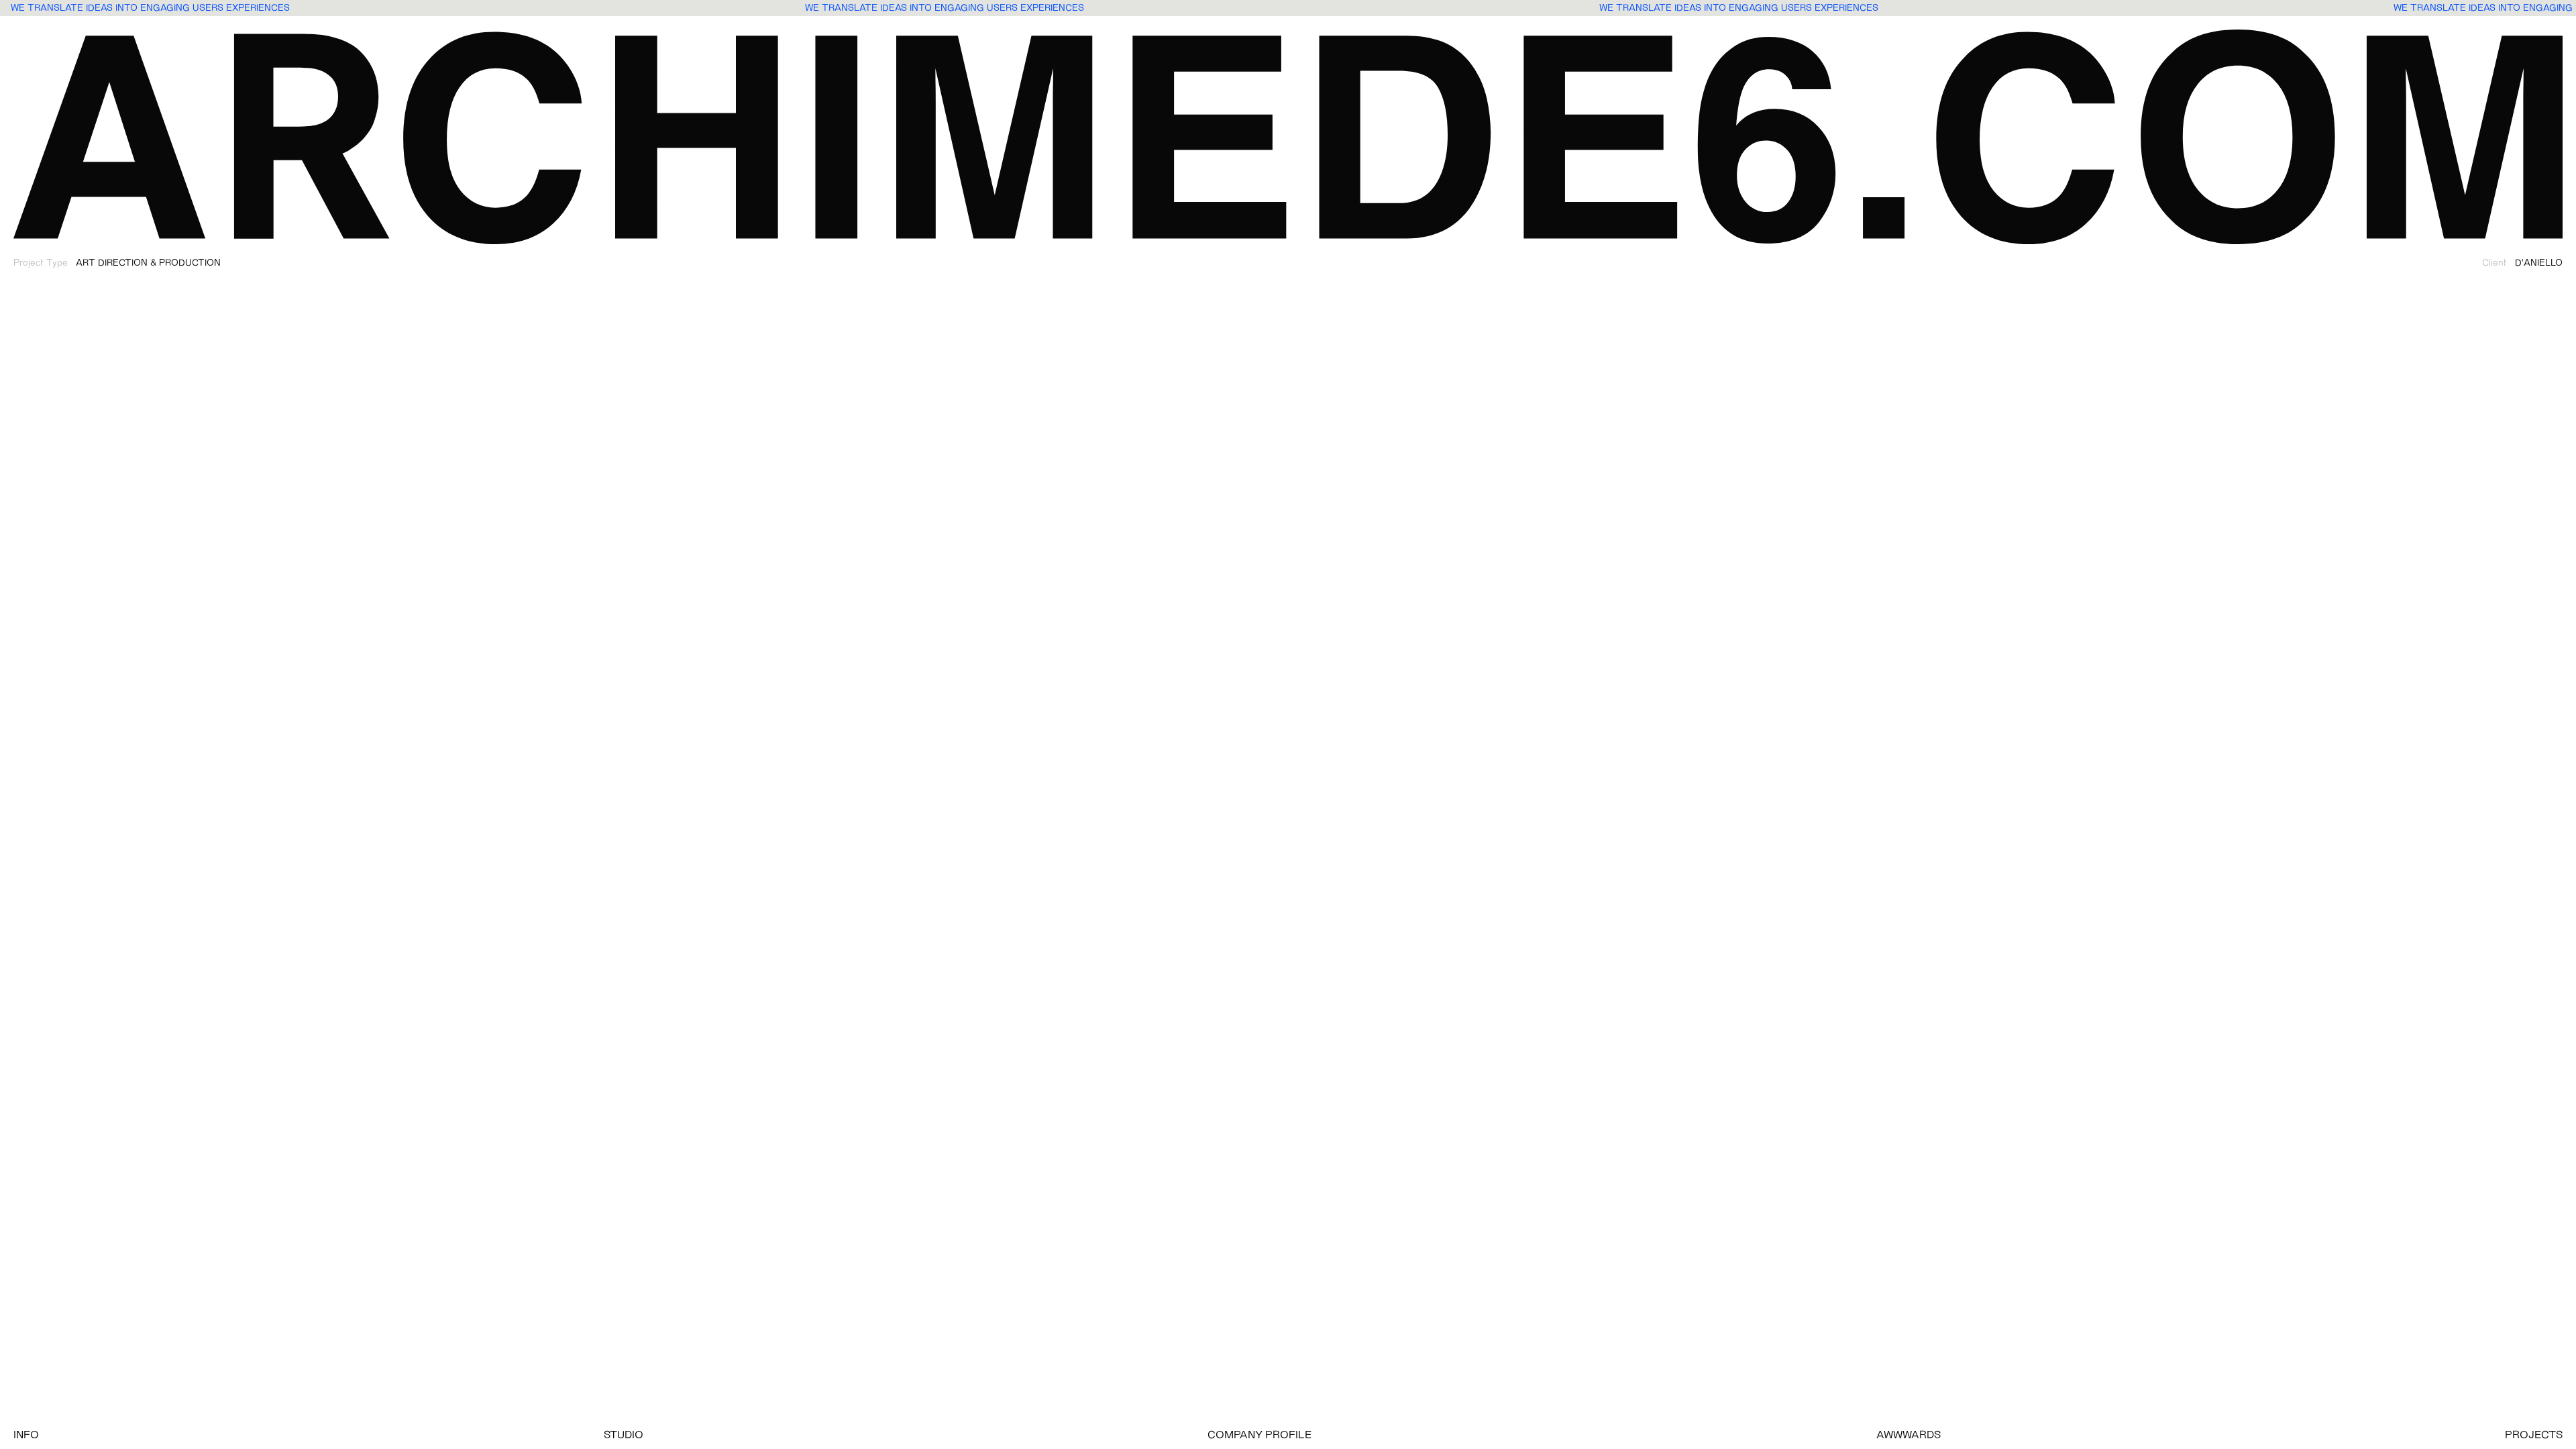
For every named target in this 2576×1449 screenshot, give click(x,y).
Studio (624, 1436)
